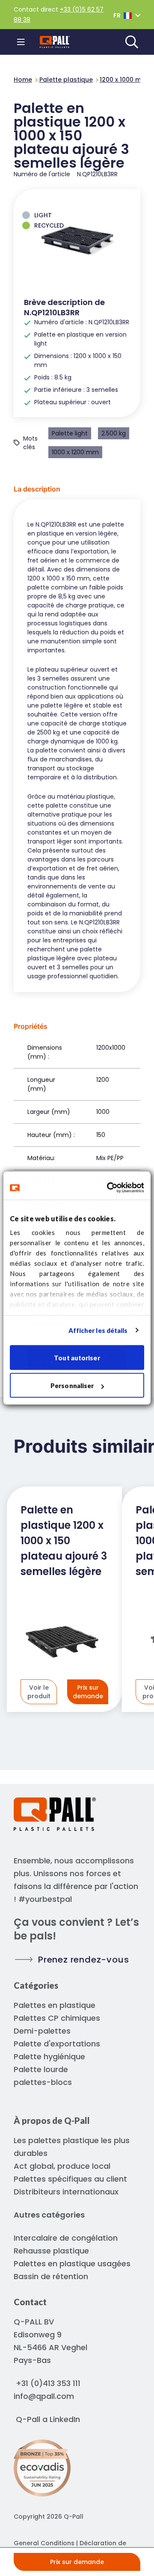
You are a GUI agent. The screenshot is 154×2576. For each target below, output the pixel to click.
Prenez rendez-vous (83, 1960)
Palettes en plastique (55, 2005)
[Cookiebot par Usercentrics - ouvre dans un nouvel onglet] (109, 1188)
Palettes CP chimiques (57, 2018)
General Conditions (44, 2543)
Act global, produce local (62, 2166)
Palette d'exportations (57, 2044)
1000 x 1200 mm (75, 452)
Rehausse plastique (51, 2251)
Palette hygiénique (49, 2056)
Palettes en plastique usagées (72, 2264)
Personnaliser (72, 1386)
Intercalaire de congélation (66, 2238)
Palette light (70, 433)
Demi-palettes (42, 2031)
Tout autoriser (77, 1357)
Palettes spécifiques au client (70, 2179)
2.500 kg (114, 433)
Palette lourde (41, 2069)
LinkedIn (65, 2419)
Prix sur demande (77, 2562)
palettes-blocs (43, 2082)
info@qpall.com (44, 2396)
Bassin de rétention (51, 2276)
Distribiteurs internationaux (66, 2192)
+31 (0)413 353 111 (48, 2383)
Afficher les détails (98, 1330)
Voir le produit (39, 1692)
